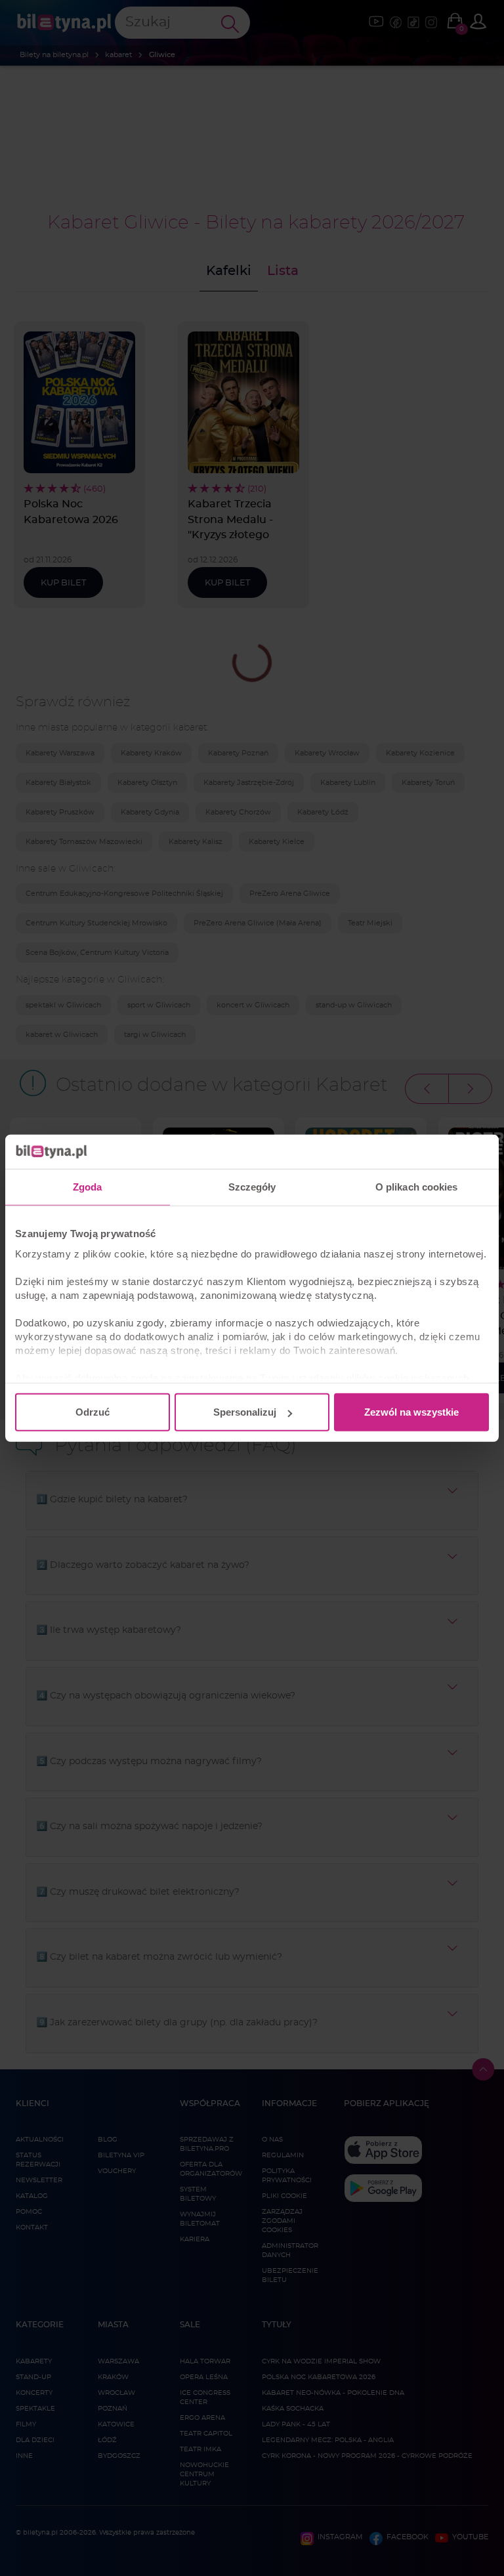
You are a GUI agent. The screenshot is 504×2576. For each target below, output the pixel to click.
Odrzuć (93, 1412)
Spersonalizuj (245, 1412)
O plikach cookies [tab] (417, 1187)
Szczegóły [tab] (252, 1187)
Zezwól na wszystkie (411, 1412)
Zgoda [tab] (88, 1187)
